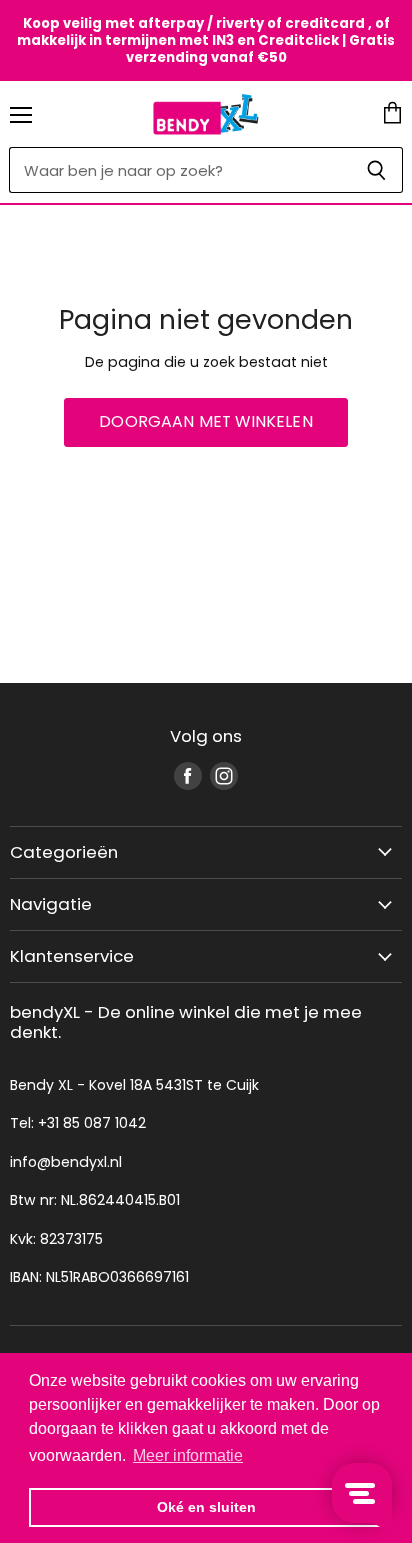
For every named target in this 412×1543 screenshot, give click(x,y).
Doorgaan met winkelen (205, 421)
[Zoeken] (376, 170)
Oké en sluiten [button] (206, 1507)
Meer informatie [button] (188, 1455)
